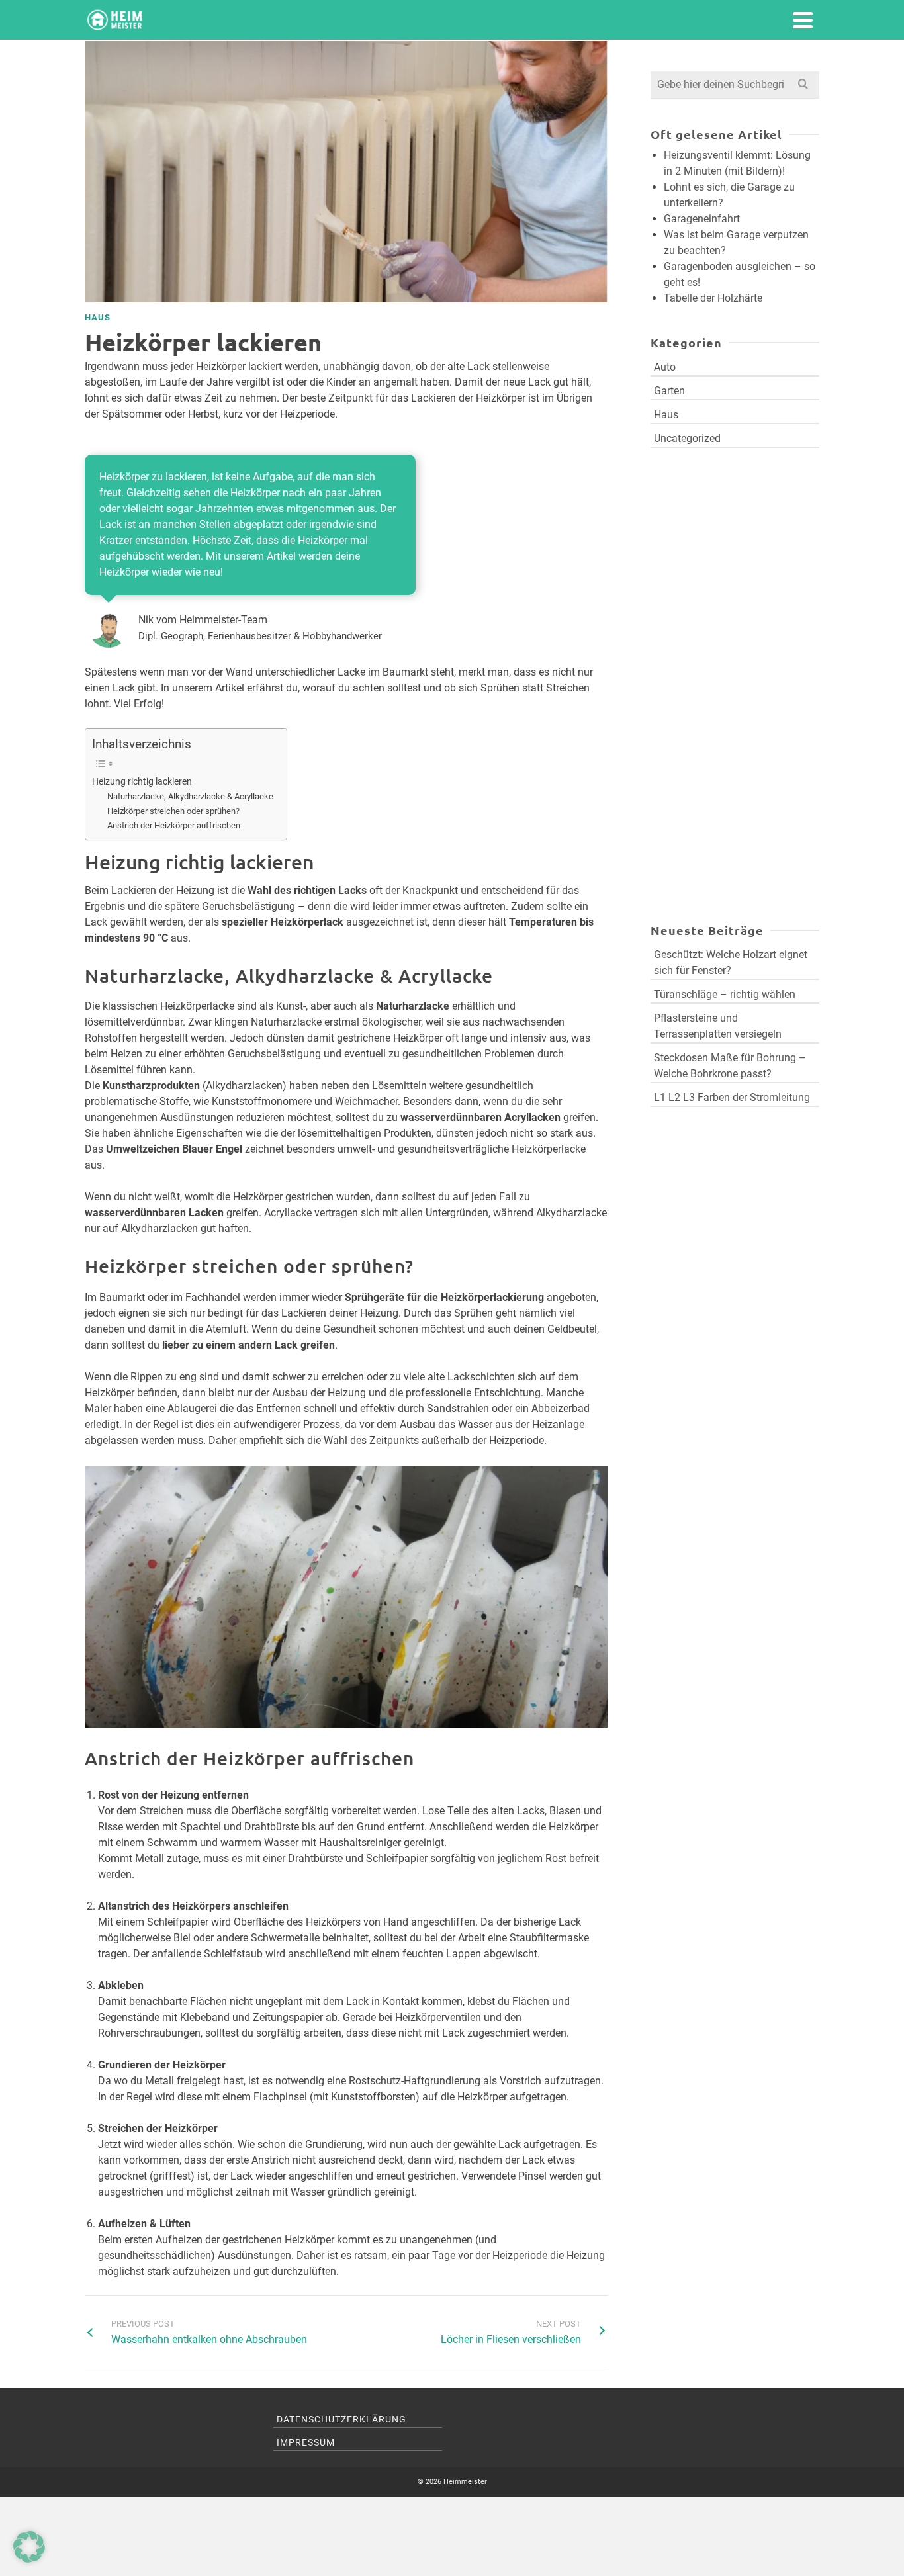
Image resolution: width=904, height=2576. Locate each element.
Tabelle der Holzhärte (713, 298)
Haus (98, 317)
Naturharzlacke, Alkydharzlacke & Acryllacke (190, 796)
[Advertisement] (735, 607)
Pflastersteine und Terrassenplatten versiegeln (718, 1026)
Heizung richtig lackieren (142, 782)
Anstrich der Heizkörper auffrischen (174, 825)
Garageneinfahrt (702, 219)
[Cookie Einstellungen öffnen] (29, 2559)
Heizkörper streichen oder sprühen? (173, 811)
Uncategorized (687, 438)
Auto (665, 367)
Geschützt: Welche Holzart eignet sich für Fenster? (731, 962)
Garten (669, 391)
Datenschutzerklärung (341, 2419)
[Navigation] (803, 20)
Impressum (306, 2442)
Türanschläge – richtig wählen (725, 994)
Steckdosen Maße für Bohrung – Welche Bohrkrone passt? (730, 1066)
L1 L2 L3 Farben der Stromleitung (732, 1097)
